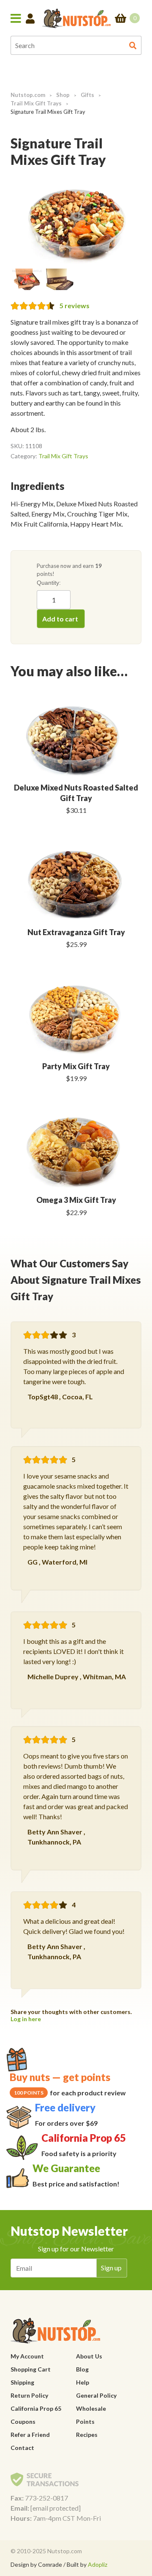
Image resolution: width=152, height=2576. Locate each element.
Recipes (87, 2435)
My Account (27, 2356)
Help (83, 2382)
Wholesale (91, 2408)
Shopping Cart (31, 2369)
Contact (22, 2448)
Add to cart (60, 619)
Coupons (23, 2421)
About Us (89, 2356)
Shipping (22, 2382)
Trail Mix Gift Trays (36, 103)
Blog (82, 2369)
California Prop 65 (36, 2408)
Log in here (26, 2019)
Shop (63, 95)
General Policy (96, 2395)
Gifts (87, 95)
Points (85, 2421)
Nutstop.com (28, 95)
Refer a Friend (30, 2435)
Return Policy (29, 2395)
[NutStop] (76, 18)
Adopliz (98, 2564)
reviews (75, 305)
